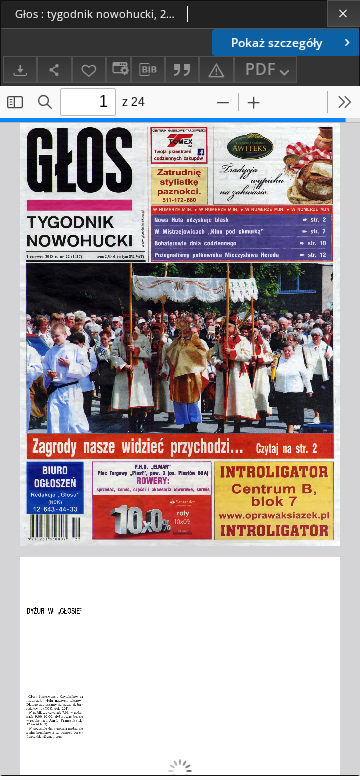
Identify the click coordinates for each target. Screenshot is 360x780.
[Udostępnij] (54, 69)
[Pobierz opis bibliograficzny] (148, 70)
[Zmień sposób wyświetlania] (118, 69)
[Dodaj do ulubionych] (89, 69)
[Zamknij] (343, 13)
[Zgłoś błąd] (216, 69)
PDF (260, 69)
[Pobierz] (20, 69)
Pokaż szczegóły (276, 42)
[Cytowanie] (182, 69)
